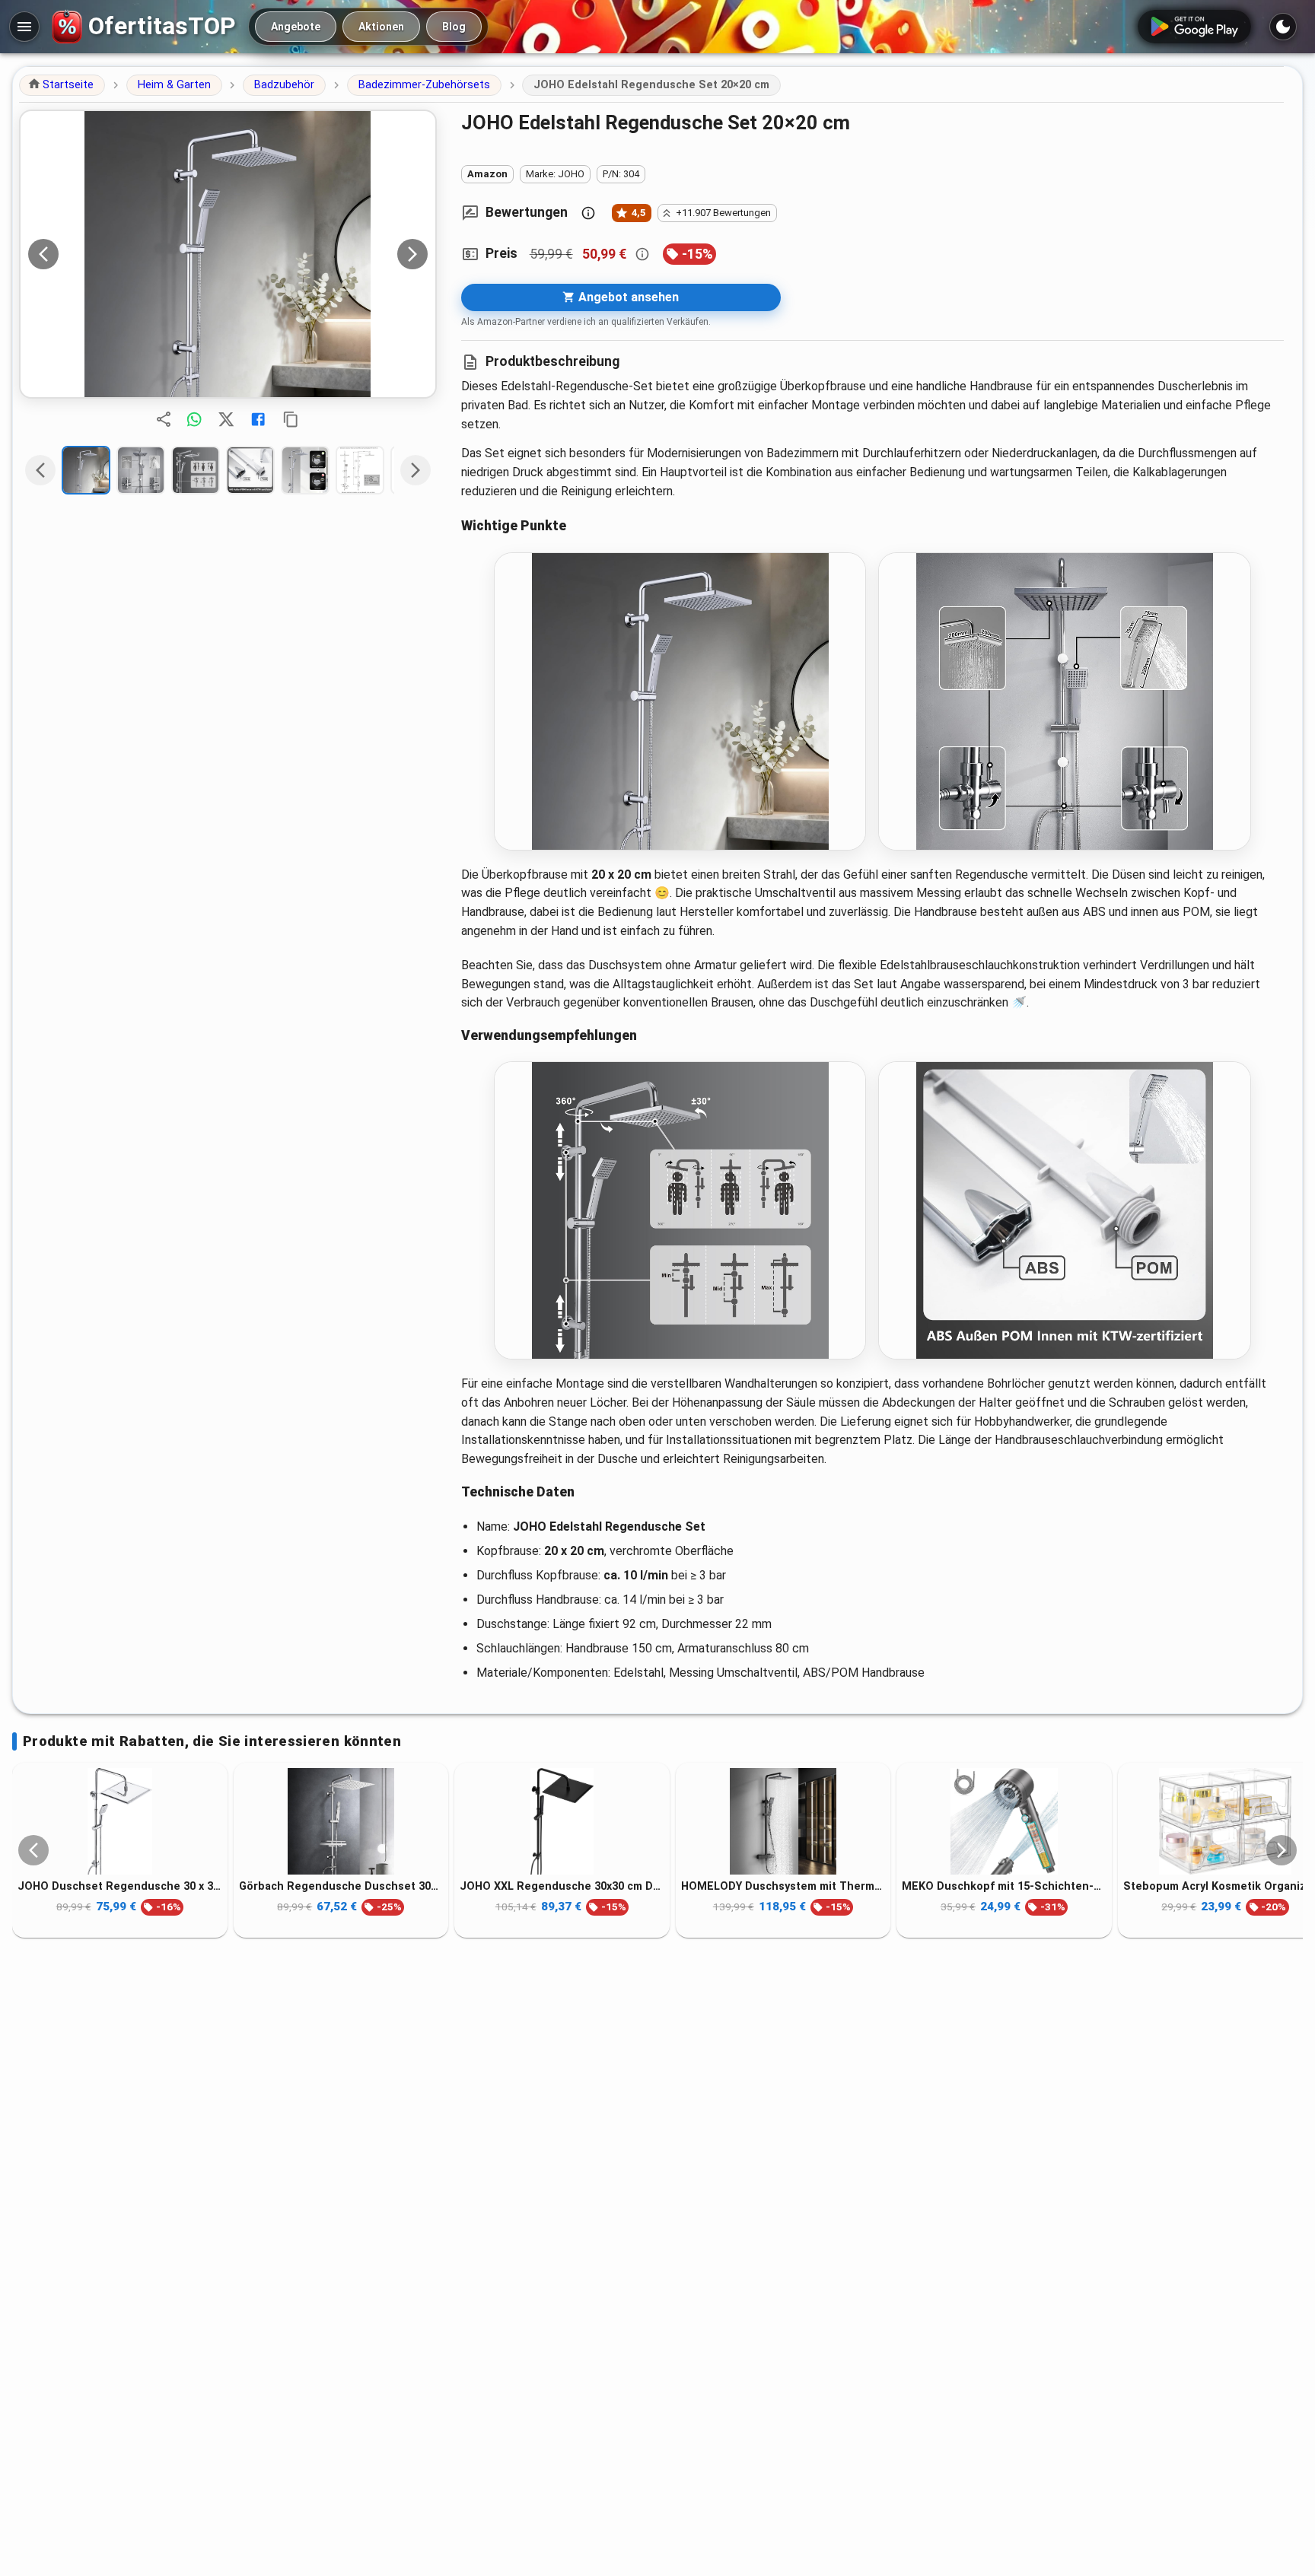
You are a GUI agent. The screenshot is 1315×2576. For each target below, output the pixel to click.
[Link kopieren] (291, 419)
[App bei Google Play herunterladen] (1194, 27)
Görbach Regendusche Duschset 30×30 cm (341, 1886)
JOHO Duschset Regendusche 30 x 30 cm (120, 1886)
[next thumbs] (416, 470)
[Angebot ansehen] (228, 254)
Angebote (296, 27)
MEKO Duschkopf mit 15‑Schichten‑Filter (1004, 1886)
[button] (62, 85)
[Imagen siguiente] (412, 254)
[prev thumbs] (40, 470)
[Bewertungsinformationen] (588, 213)
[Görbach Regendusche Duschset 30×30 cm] (341, 1821)
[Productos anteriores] (33, 1850)
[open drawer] (24, 27)
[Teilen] (164, 419)
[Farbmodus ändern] (1283, 27)
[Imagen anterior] (43, 254)
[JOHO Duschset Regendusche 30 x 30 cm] (120, 1821)
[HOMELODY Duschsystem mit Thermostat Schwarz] (783, 1821)
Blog (454, 27)
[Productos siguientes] (1282, 1850)
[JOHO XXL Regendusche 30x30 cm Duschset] (562, 1821)
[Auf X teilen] (226, 419)
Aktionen (381, 27)
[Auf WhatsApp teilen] (194, 419)
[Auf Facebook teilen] (258, 419)
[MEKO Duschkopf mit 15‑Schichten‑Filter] (1004, 1821)
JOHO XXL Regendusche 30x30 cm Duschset (562, 1886)
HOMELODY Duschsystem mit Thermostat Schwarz (783, 1886)
